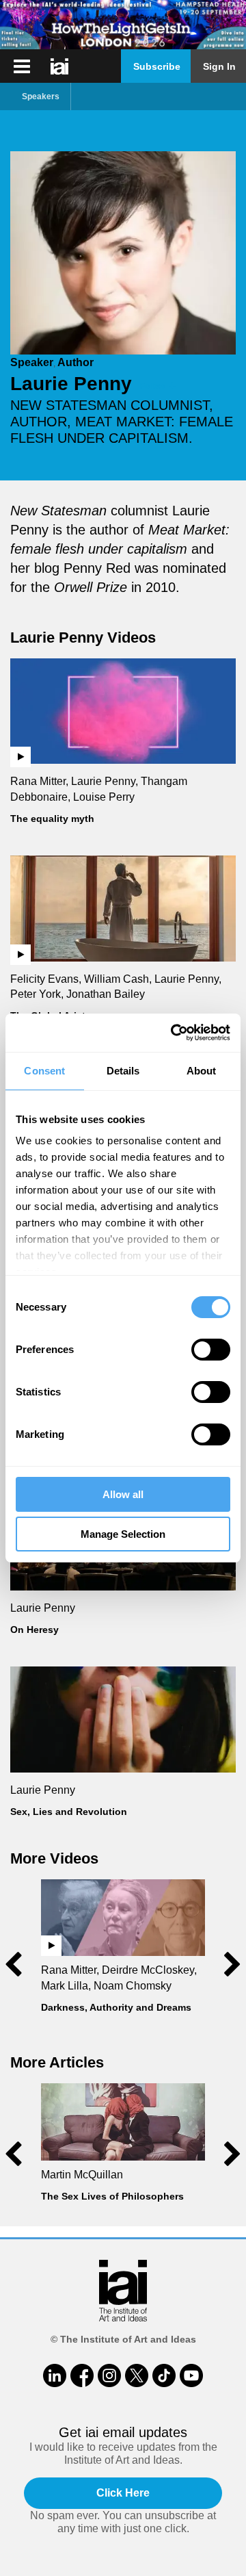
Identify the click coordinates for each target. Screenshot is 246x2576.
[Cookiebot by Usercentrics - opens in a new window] (174, 1033)
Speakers (41, 96)
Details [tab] (123, 1071)
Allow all (123, 1494)
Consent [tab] (44, 1071)
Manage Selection (123, 1534)
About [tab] (202, 1071)
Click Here (123, 2493)
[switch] (211, 1350)
